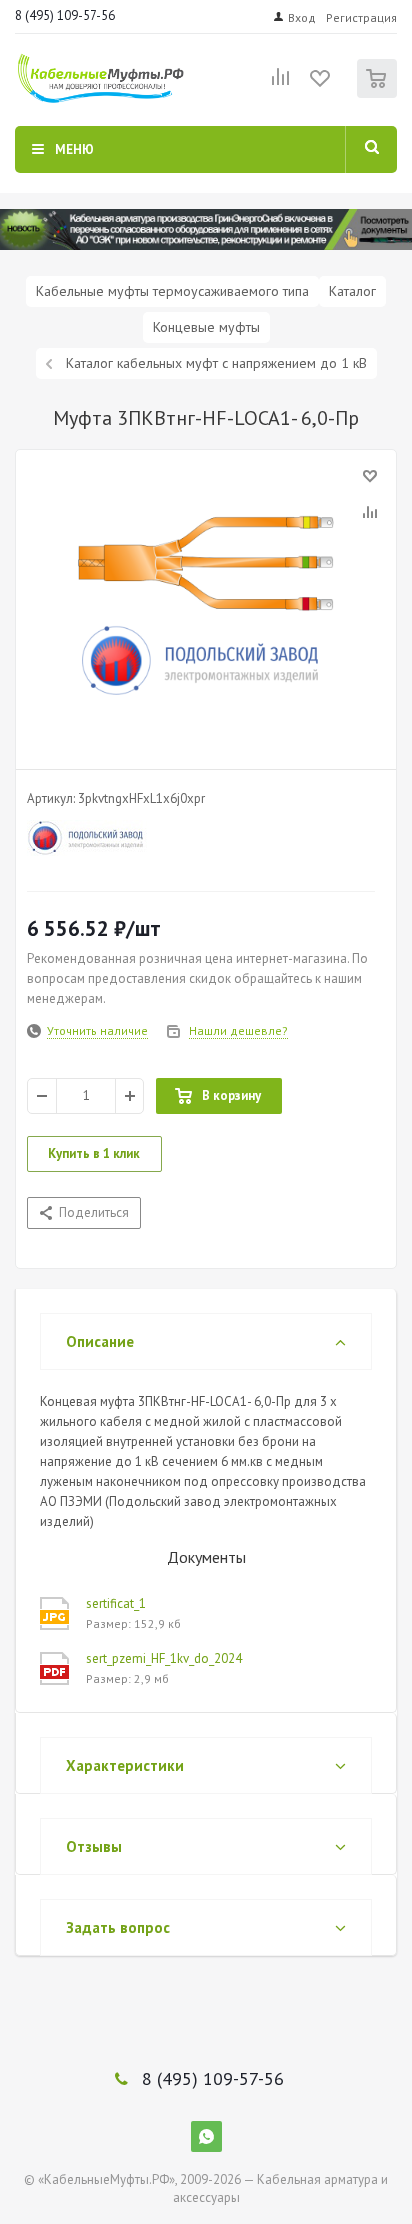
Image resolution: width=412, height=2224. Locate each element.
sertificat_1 (116, 1603)
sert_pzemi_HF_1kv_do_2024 (164, 1658)
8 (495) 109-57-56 (65, 15)
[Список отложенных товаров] (321, 85)
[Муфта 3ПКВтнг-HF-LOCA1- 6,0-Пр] (206, 605)
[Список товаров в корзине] (379, 93)
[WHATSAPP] (206, 2136)
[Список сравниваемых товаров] (281, 85)
